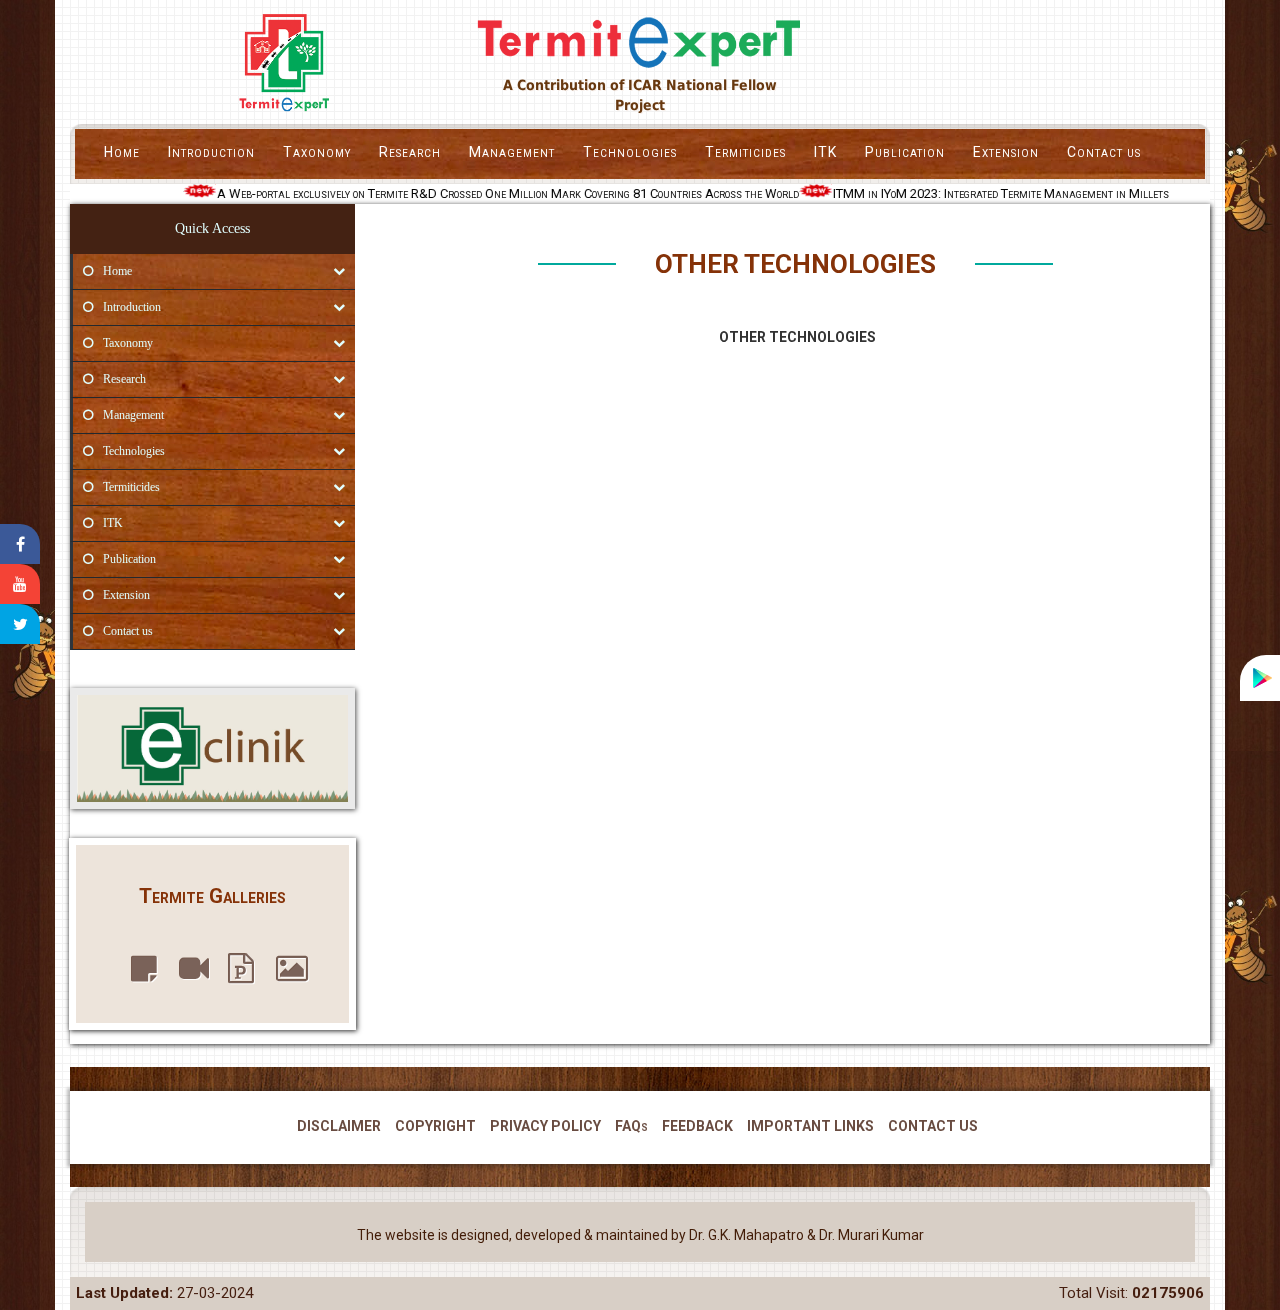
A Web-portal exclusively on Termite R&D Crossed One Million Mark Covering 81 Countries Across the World (499, 193)
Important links (810, 1126)
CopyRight (435, 1126)
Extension (1006, 152)
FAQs (631, 1126)
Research (410, 152)
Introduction (211, 152)
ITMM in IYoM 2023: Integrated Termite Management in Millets (992, 193)
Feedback (697, 1126)
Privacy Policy (545, 1126)
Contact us (1104, 152)
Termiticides (745, 152)
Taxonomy (317, 152)
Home (122, 152)
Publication (905, 152)
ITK (825, 152)
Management (512, 152)
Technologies (630, 152)
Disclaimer (339, 1126)
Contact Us (933, 1126)
